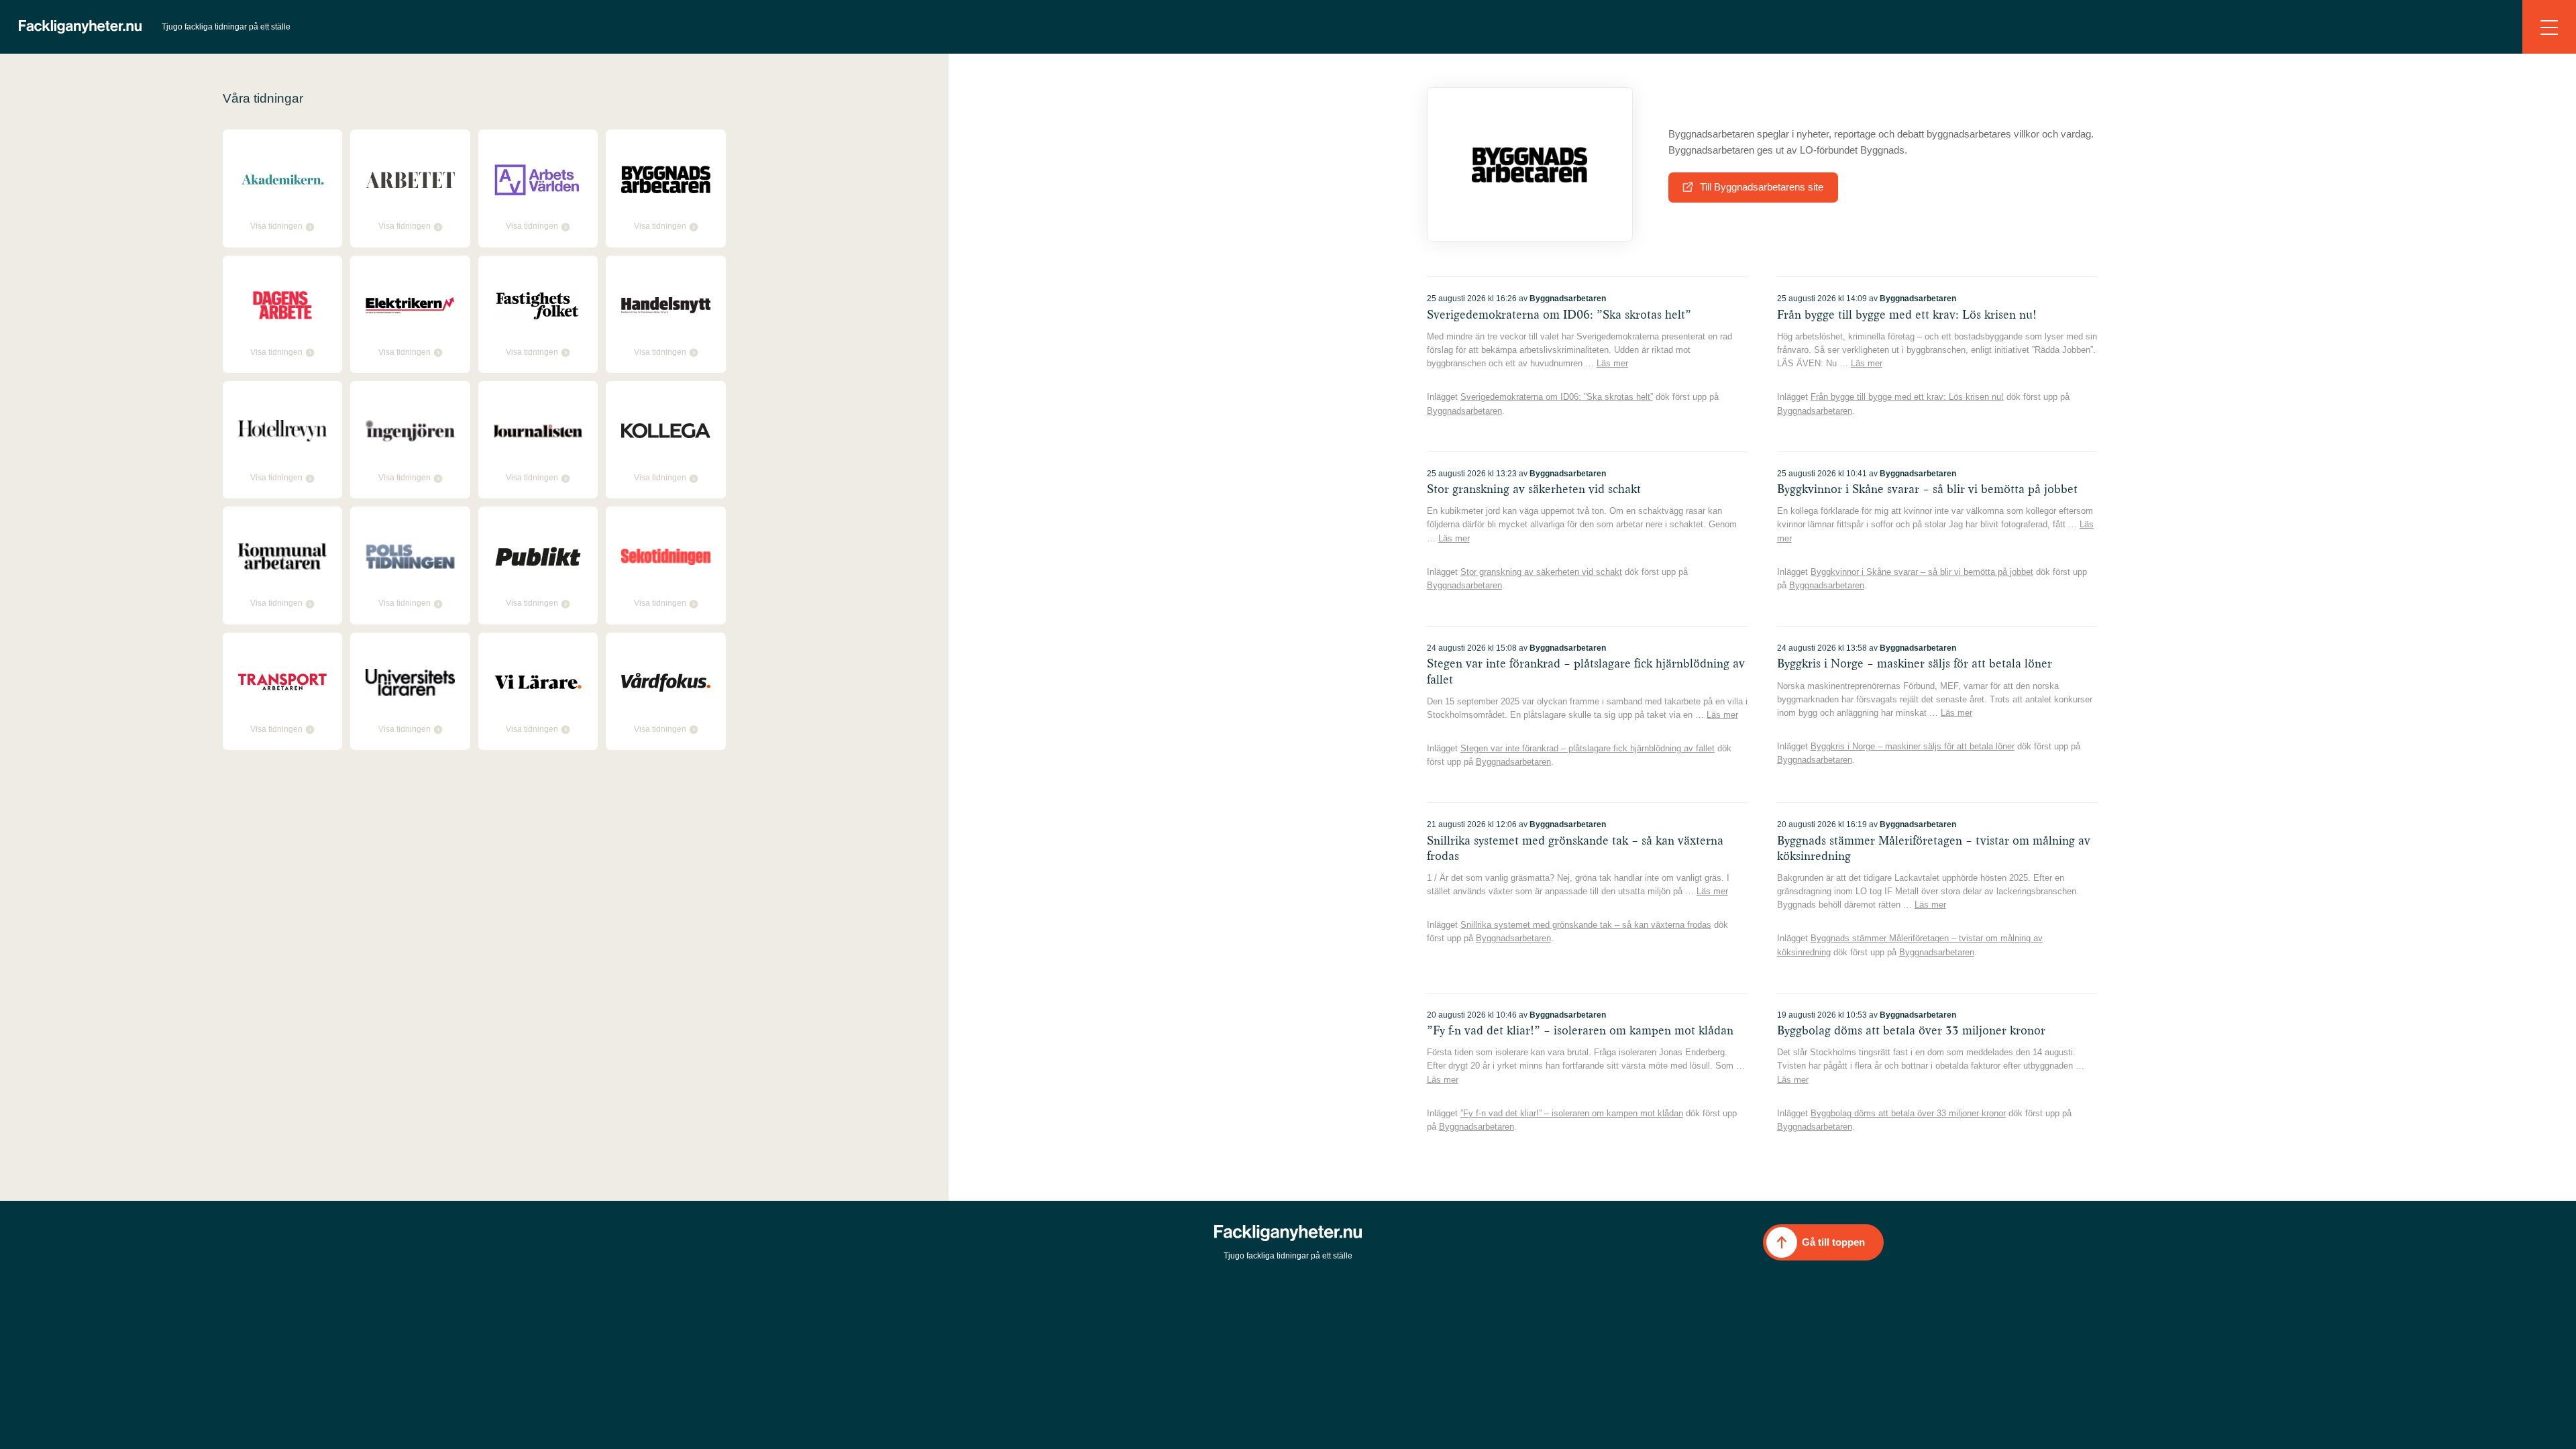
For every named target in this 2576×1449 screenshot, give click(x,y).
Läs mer (1612, 363)
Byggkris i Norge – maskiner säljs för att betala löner (1913, 746)
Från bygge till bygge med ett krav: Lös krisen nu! (1907, 397)
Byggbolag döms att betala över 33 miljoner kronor (1908, 1113)
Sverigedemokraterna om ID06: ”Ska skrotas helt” (1557, 397)
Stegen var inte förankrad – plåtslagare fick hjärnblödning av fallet (1588, 748)
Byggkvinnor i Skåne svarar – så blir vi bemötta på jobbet (1922, 572)
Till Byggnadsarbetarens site (1762, 187)
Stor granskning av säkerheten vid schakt (1541, 572)
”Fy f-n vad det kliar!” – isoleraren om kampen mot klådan (1572, 1113)
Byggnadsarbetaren (1464, 411)
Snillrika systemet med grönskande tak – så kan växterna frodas (1586, 925)
